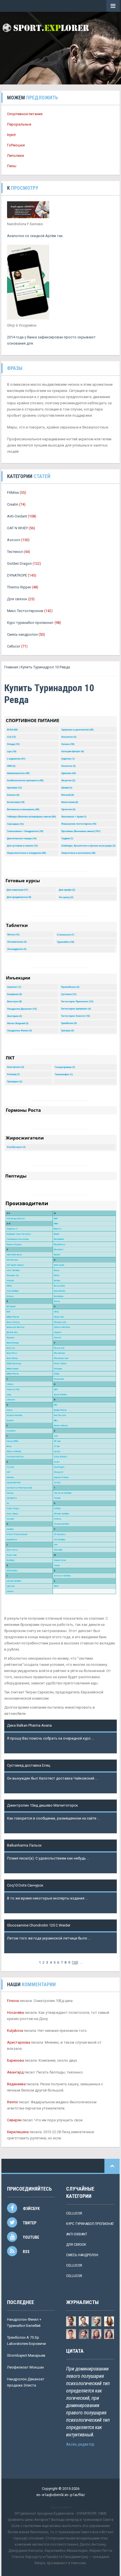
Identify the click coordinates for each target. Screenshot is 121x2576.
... (81, 1962)
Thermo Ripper (19, 587)
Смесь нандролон (22, 634)
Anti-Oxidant (17, 516)
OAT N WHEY (17, 528)
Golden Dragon (19, 563)
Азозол (14, 540)
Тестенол (15, 552)
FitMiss (13, 493)
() (75, 1962)
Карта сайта (60, 2507)
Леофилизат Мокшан (25, 2367)
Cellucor (14, 646)
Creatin (13, 504)
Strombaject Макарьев (26, 2355)
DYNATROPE (17, 575)
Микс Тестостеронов (25, 611)
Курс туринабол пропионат (30, 623)
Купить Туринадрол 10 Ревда (45, 667)
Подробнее (17, 1745)
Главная (11, 667)
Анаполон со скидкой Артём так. (35, 236)
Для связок (17, 599)
